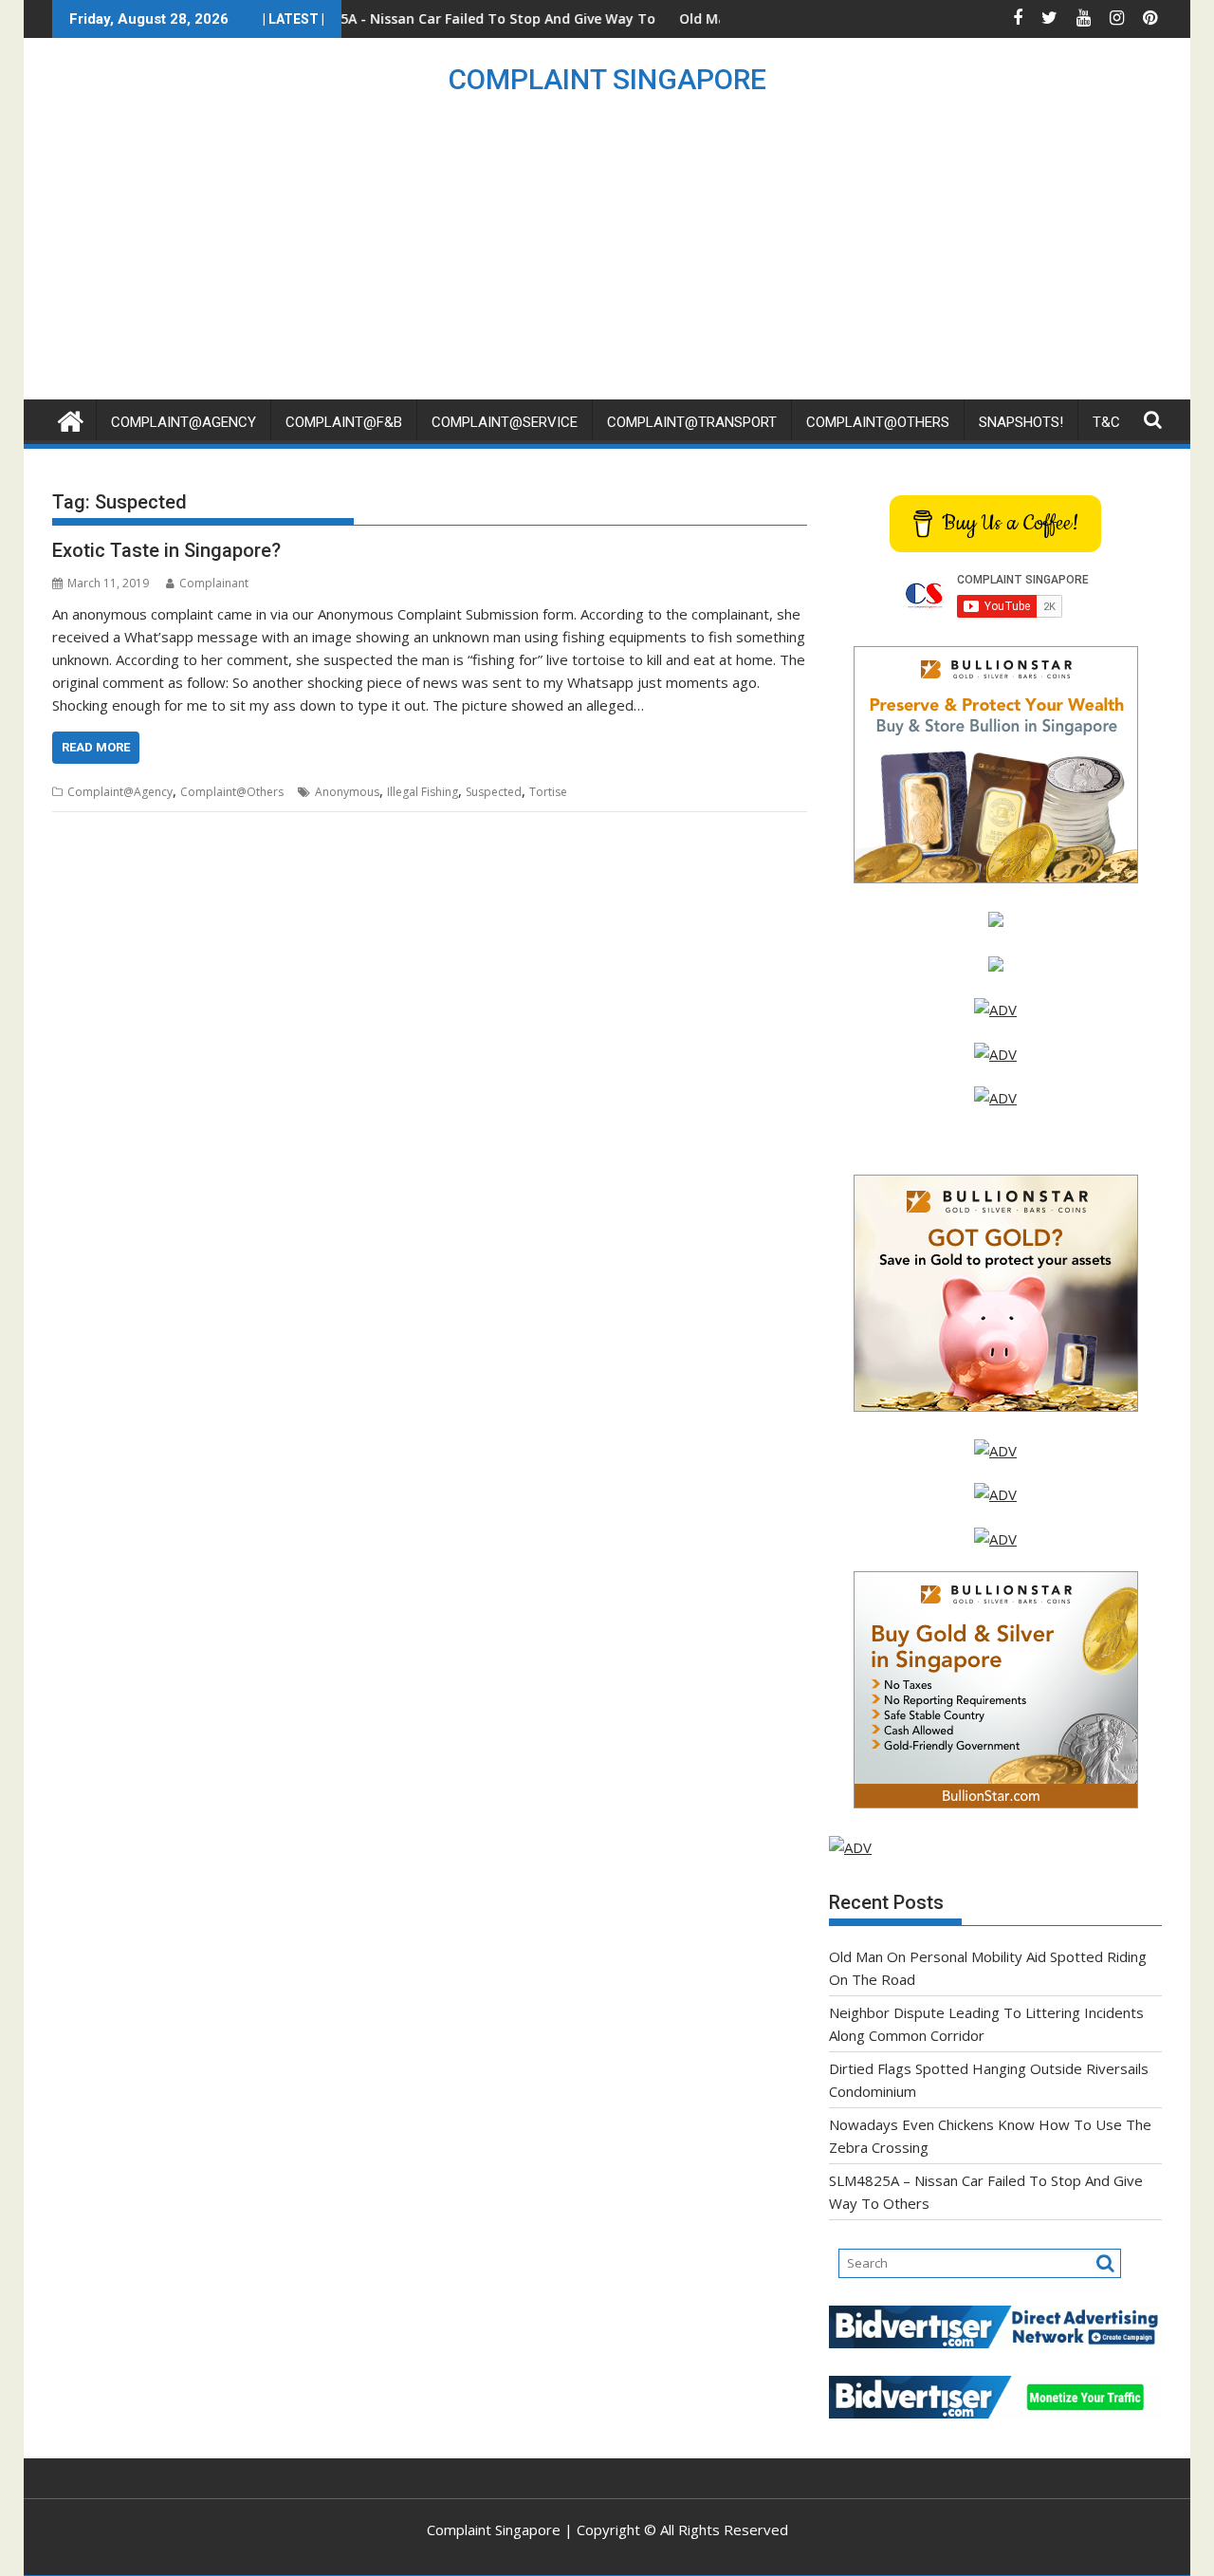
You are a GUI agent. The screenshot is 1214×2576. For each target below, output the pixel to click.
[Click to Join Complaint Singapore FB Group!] (995, 1494)
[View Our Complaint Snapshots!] (995, 1010)
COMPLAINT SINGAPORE (607, 79)
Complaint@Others (878, 422)
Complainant (214, 583)
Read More (96, 747)
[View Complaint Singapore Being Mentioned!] (995, 1098)
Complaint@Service (505, 422)
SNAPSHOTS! (1021, 422)
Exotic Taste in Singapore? (166, 550)
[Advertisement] (607, 257)
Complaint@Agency (184, 422)
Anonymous (347, 792)
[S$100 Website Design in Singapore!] (850, 1847)
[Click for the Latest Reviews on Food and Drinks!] (995, 1054)
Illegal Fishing (423, 792)
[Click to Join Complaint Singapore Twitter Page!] (995, 1451)
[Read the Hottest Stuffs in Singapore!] (995, 1539)
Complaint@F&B (344, 422)
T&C (1106, 422)
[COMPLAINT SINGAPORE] (71, 419)
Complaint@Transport (692, 422)
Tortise (548, 792)
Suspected (494, 792)
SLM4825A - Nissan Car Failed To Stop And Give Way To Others (429, 19)
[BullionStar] (996, 878)
